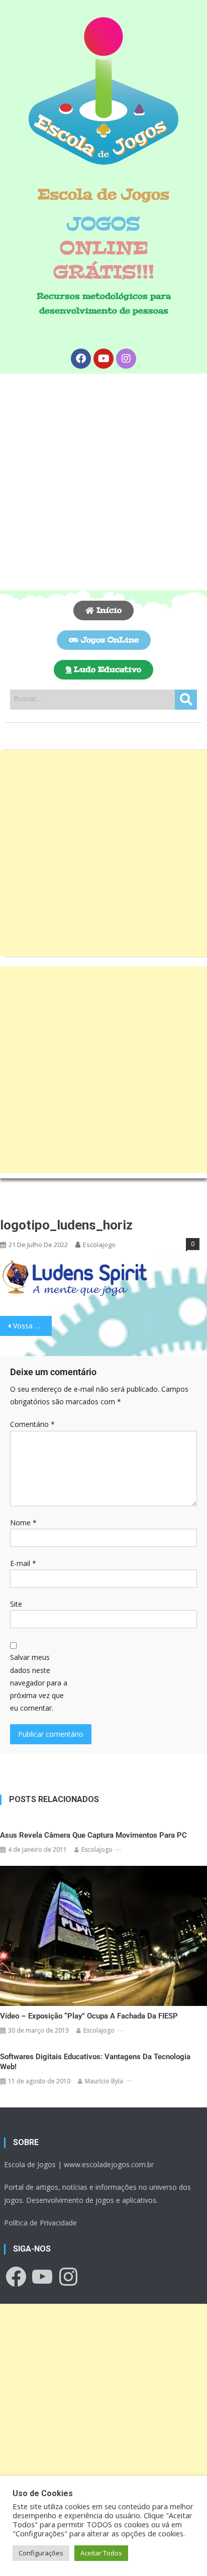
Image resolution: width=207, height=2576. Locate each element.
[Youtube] (103, 359)
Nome (23, 1523)
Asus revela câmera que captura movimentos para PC (93, 1835)
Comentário (32, 1424)
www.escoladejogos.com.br (109, 2164)
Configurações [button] (41, 2553)
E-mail (23, 1563)
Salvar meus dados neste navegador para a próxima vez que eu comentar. (39, 1683)
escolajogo (99, 1245)
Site (16, 1604)
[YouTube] (42, 2277)
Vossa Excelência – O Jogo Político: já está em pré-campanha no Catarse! (32, 1326)
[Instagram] (126, 359)
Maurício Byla (104, 2081)
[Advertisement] (103, 482)
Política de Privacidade (40, 2223)
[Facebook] (81, 359)
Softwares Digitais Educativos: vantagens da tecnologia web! (95, 2062)
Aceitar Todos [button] (101, 2553)
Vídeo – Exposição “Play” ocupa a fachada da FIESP (89, 2016)
